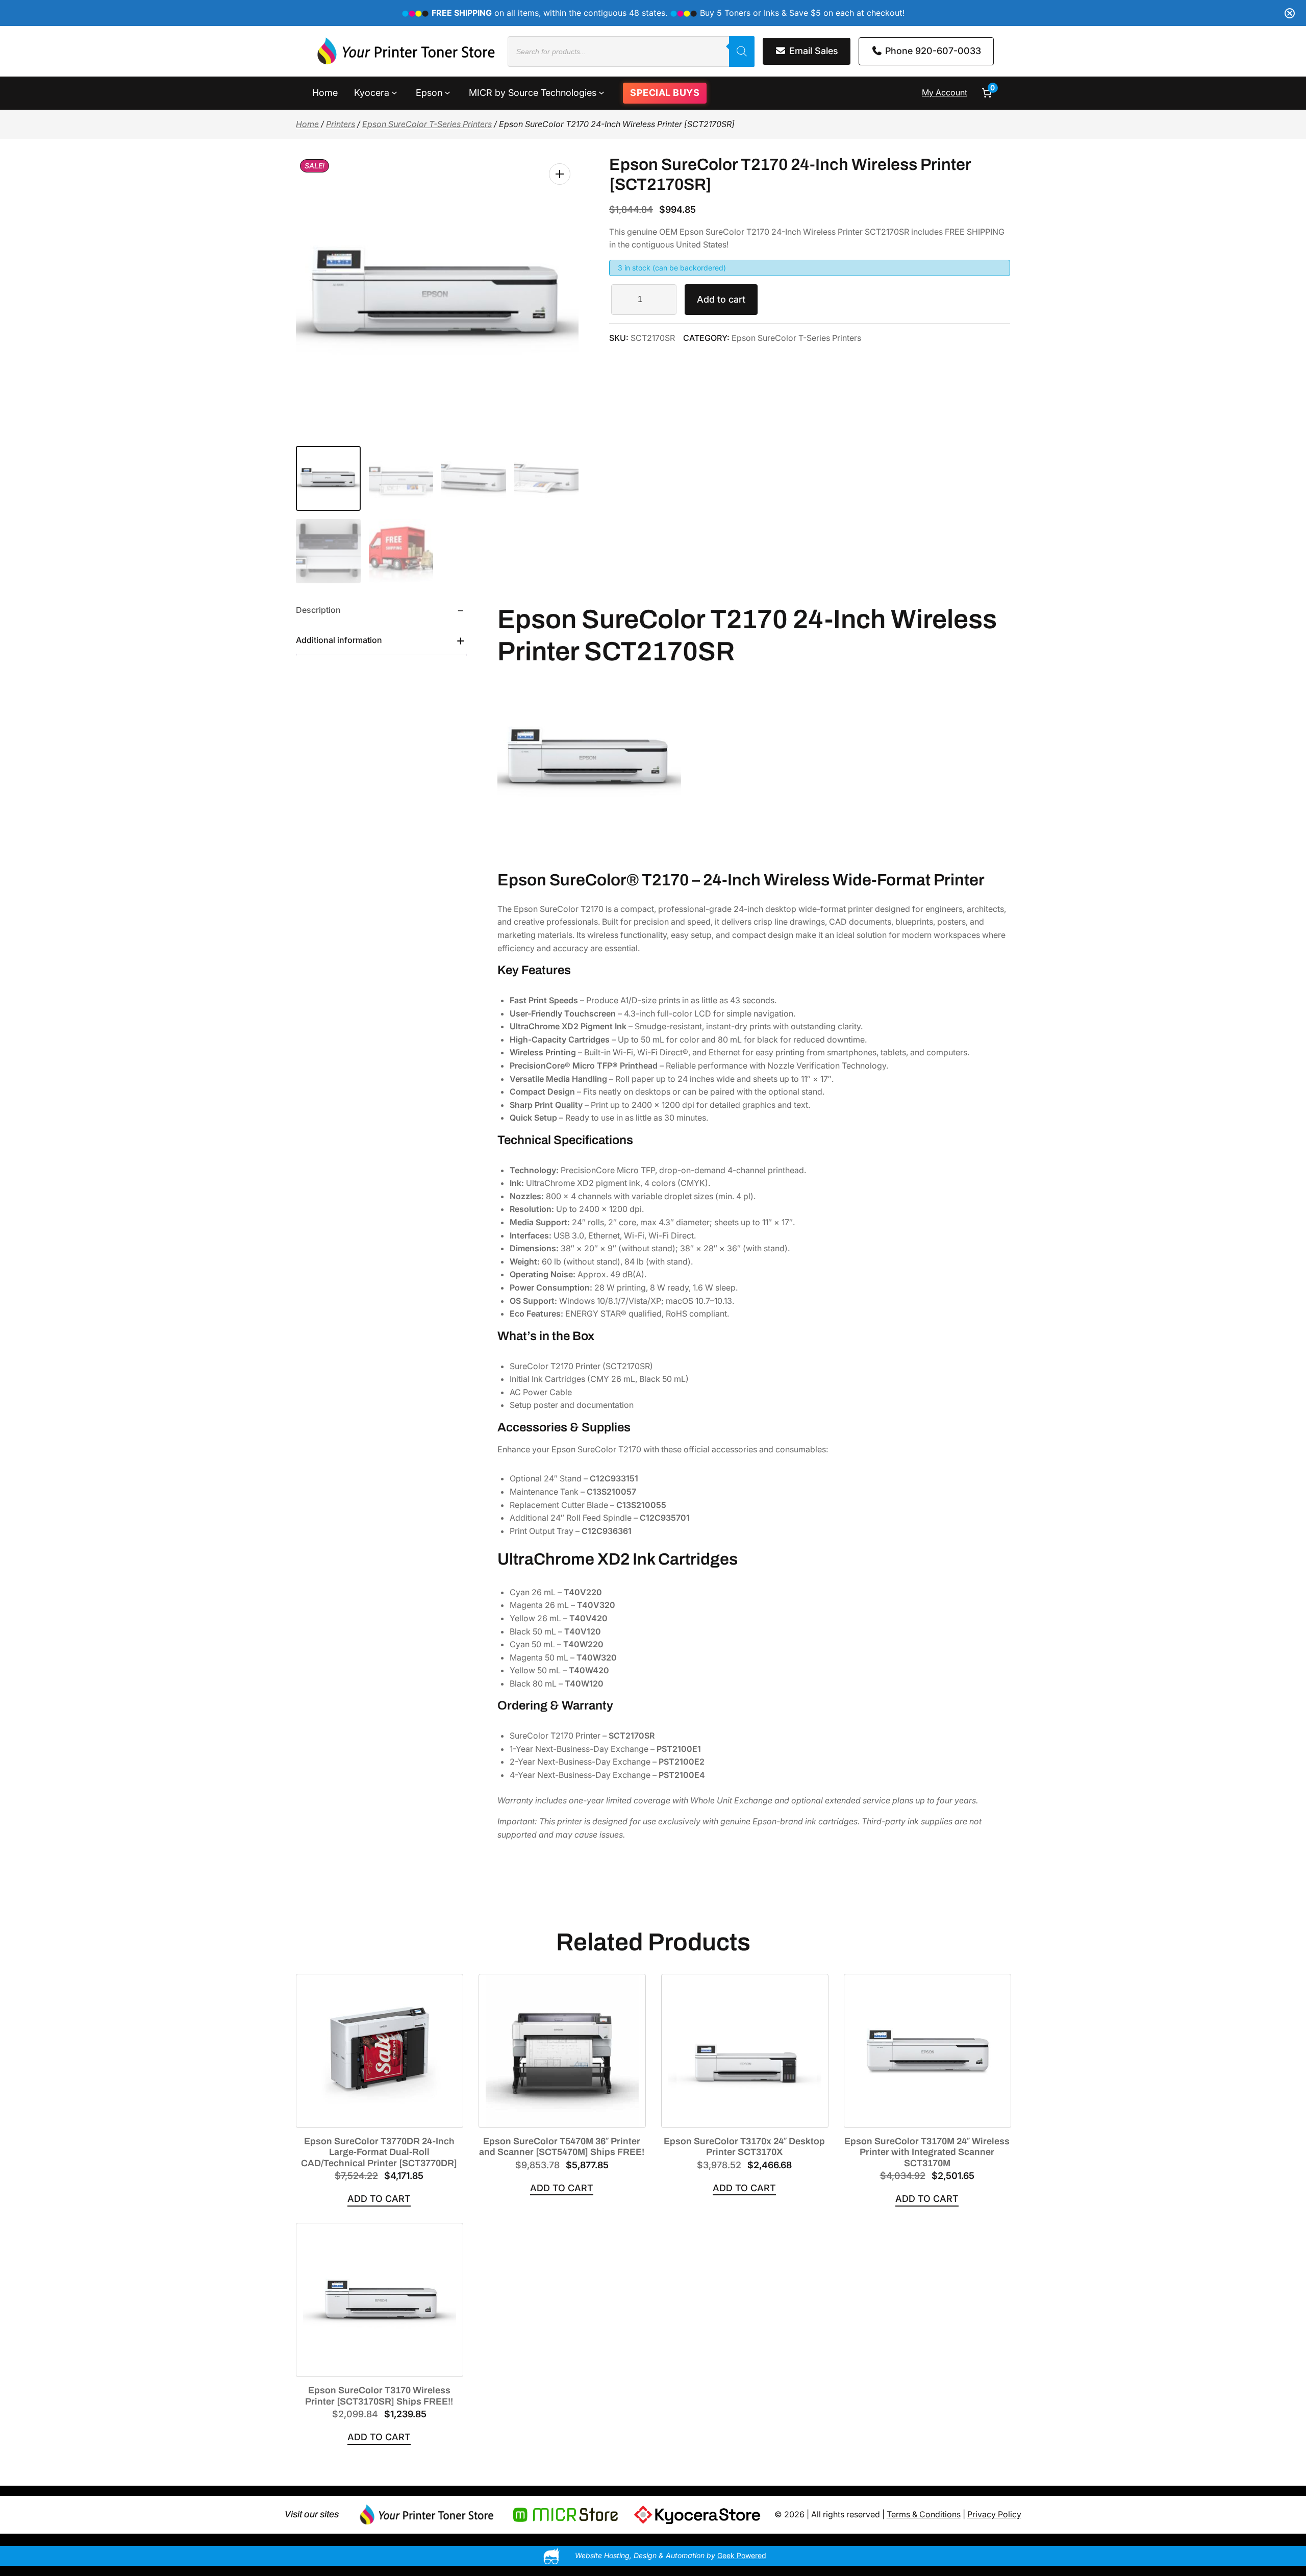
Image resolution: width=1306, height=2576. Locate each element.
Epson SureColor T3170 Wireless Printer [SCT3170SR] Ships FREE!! (379, 2396)
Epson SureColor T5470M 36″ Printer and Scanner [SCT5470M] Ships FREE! (562, 2147)
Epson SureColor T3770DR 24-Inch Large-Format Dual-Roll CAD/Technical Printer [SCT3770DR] (379, 2152)
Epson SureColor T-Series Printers (427, 124)
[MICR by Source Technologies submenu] (601, 92)
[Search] (742, 52)
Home (307, 124)
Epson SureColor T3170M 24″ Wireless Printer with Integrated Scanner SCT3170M (927, 2152)
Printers (341, 124)
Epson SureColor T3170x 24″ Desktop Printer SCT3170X (744, 2147)
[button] (560, 174)
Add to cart (721, 299)
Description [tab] (318, 610)
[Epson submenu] (447, 92)
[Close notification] (1290, 13)
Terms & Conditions (924, 2514)
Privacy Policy (994, 2514)
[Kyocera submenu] (394, 92)
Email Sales (812, 51)
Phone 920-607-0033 (932, 51)
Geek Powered (742, 2555)
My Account (945, 92)
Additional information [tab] (339, 640)
